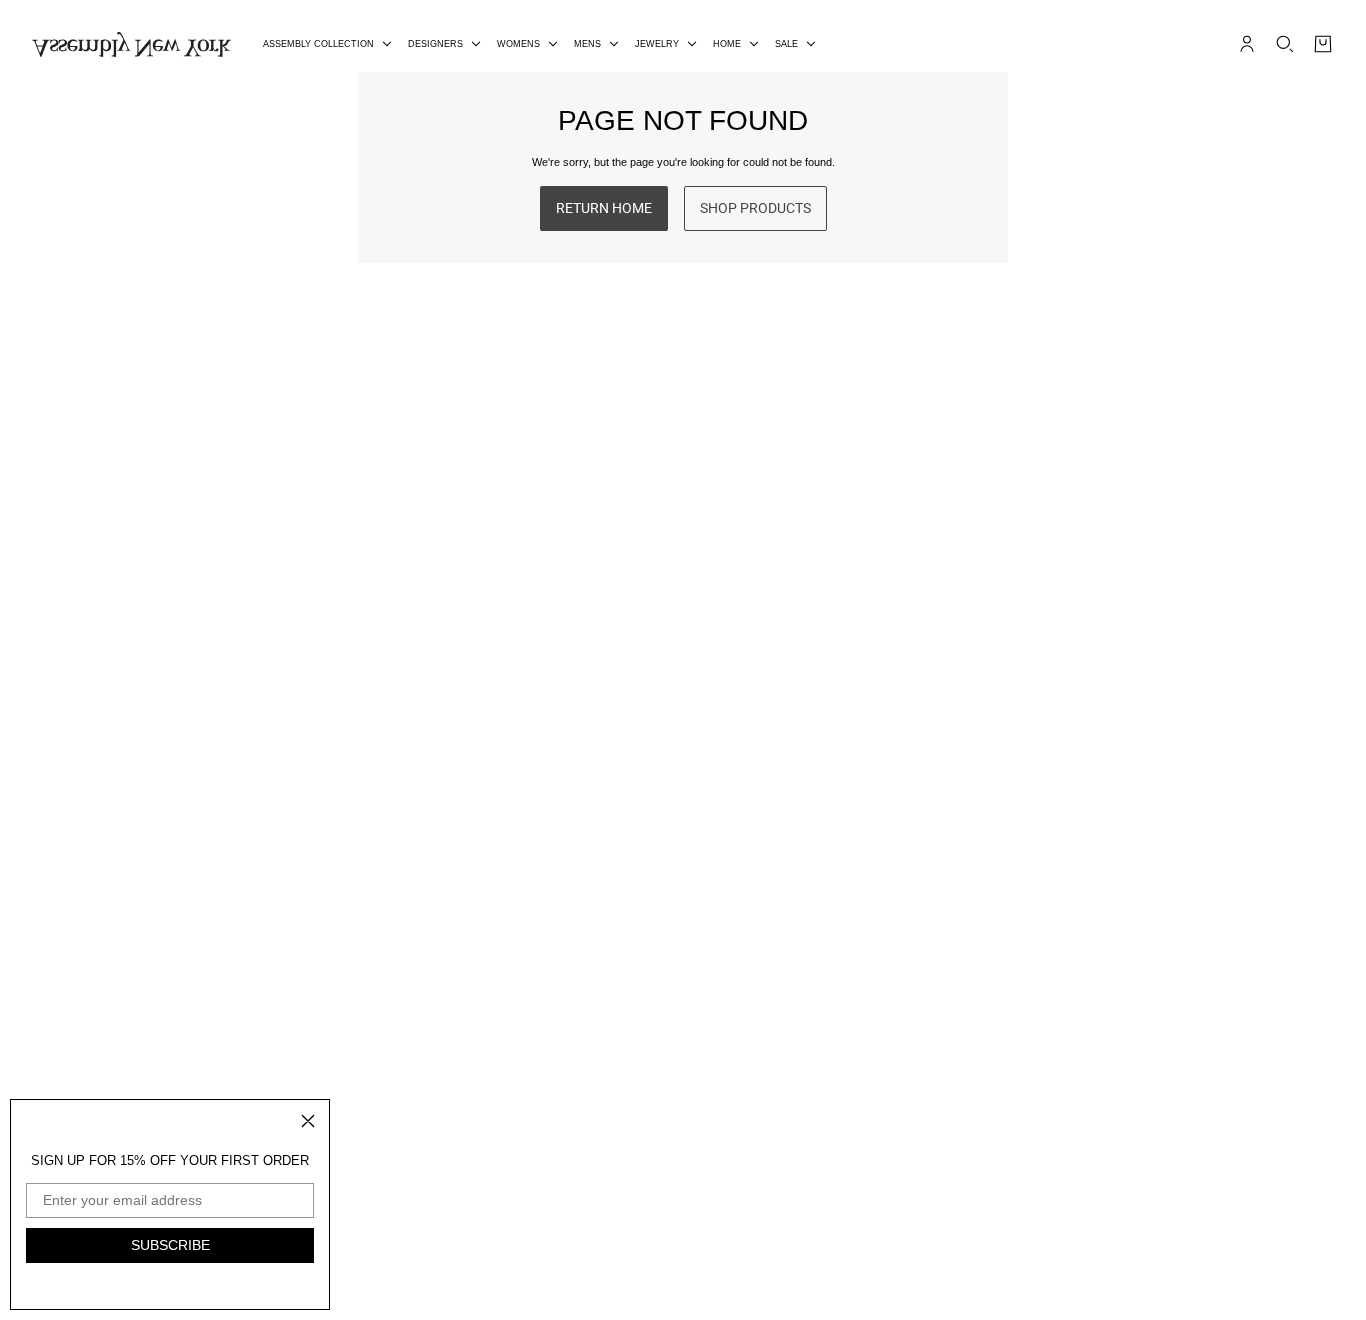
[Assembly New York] (131, 44)
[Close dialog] (308, 1121)
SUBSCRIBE (170, 1245)
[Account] (1247, 44)
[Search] (1285, 44)
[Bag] (1323, 44)
